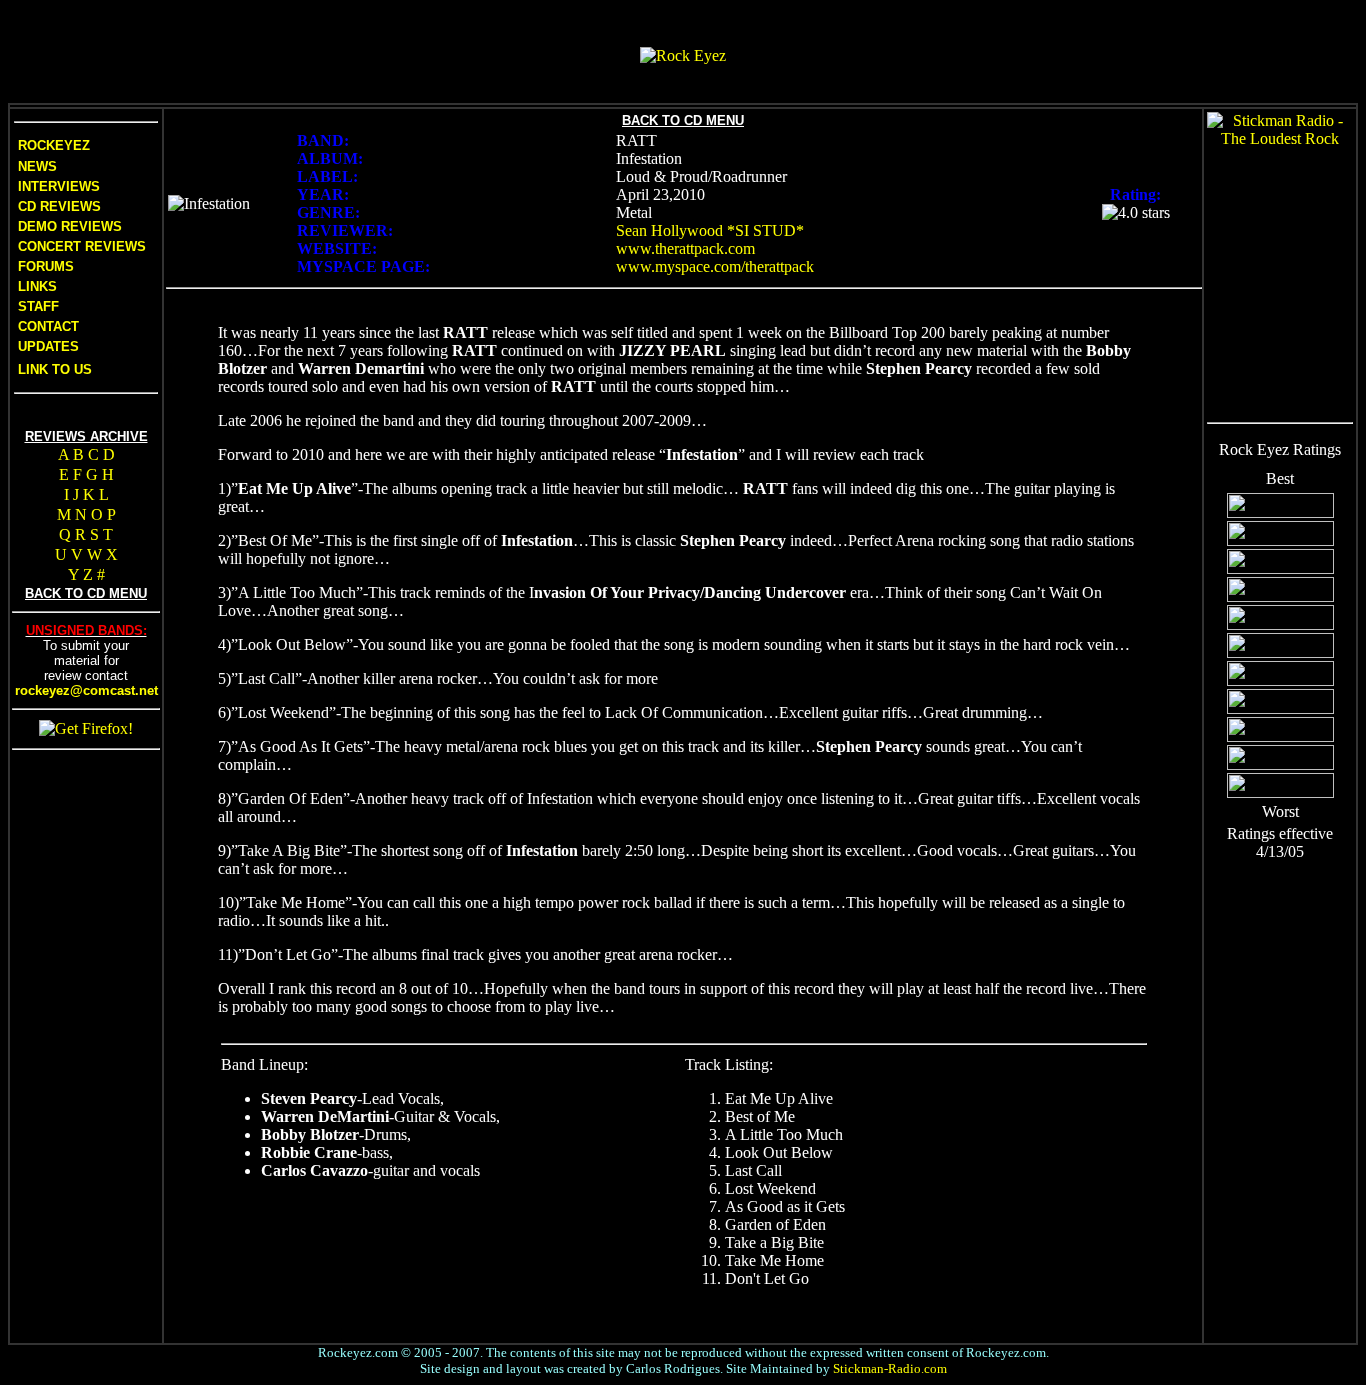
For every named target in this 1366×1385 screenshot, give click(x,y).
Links (37, 286)
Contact (48, 326)
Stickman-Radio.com (890, 1368)
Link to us (53, 369)
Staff (38, 306)
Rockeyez (54, 145)
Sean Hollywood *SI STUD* (710, 230)
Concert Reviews (82, 246)
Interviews (57, 186)
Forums (46, 266)
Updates (46, 346)
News (35, 166)
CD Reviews (57, 206)
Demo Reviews (68, 226)
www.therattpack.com (685, 248)
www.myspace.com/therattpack (715, 266)
